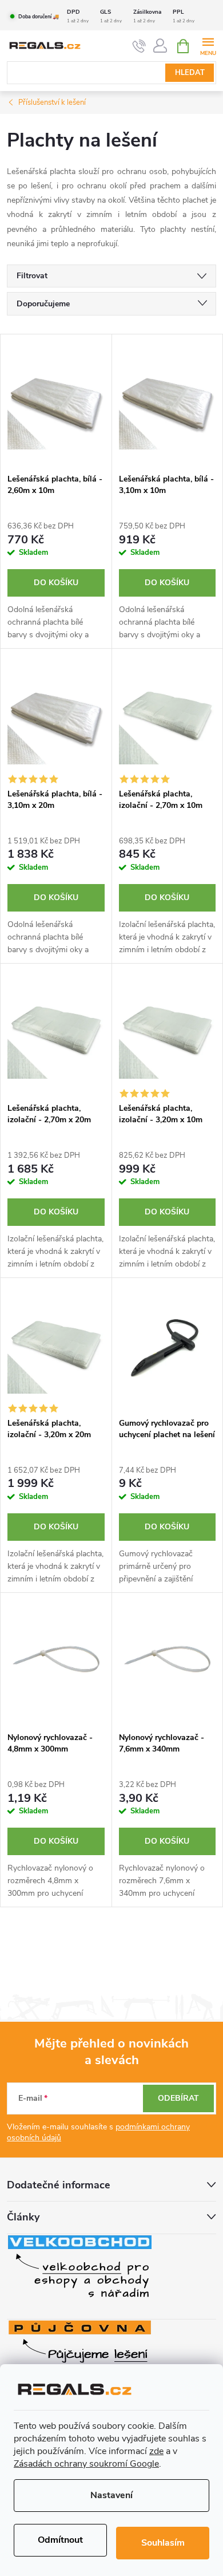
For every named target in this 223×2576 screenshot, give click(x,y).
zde (156, 2451)
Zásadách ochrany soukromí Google (86, 2464)
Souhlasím (163, 2543)
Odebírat (178, 2098)
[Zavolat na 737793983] (139, 46)
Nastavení (111, 2495)
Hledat (190, 73)
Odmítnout (60, 2540)
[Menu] (208, 46)
